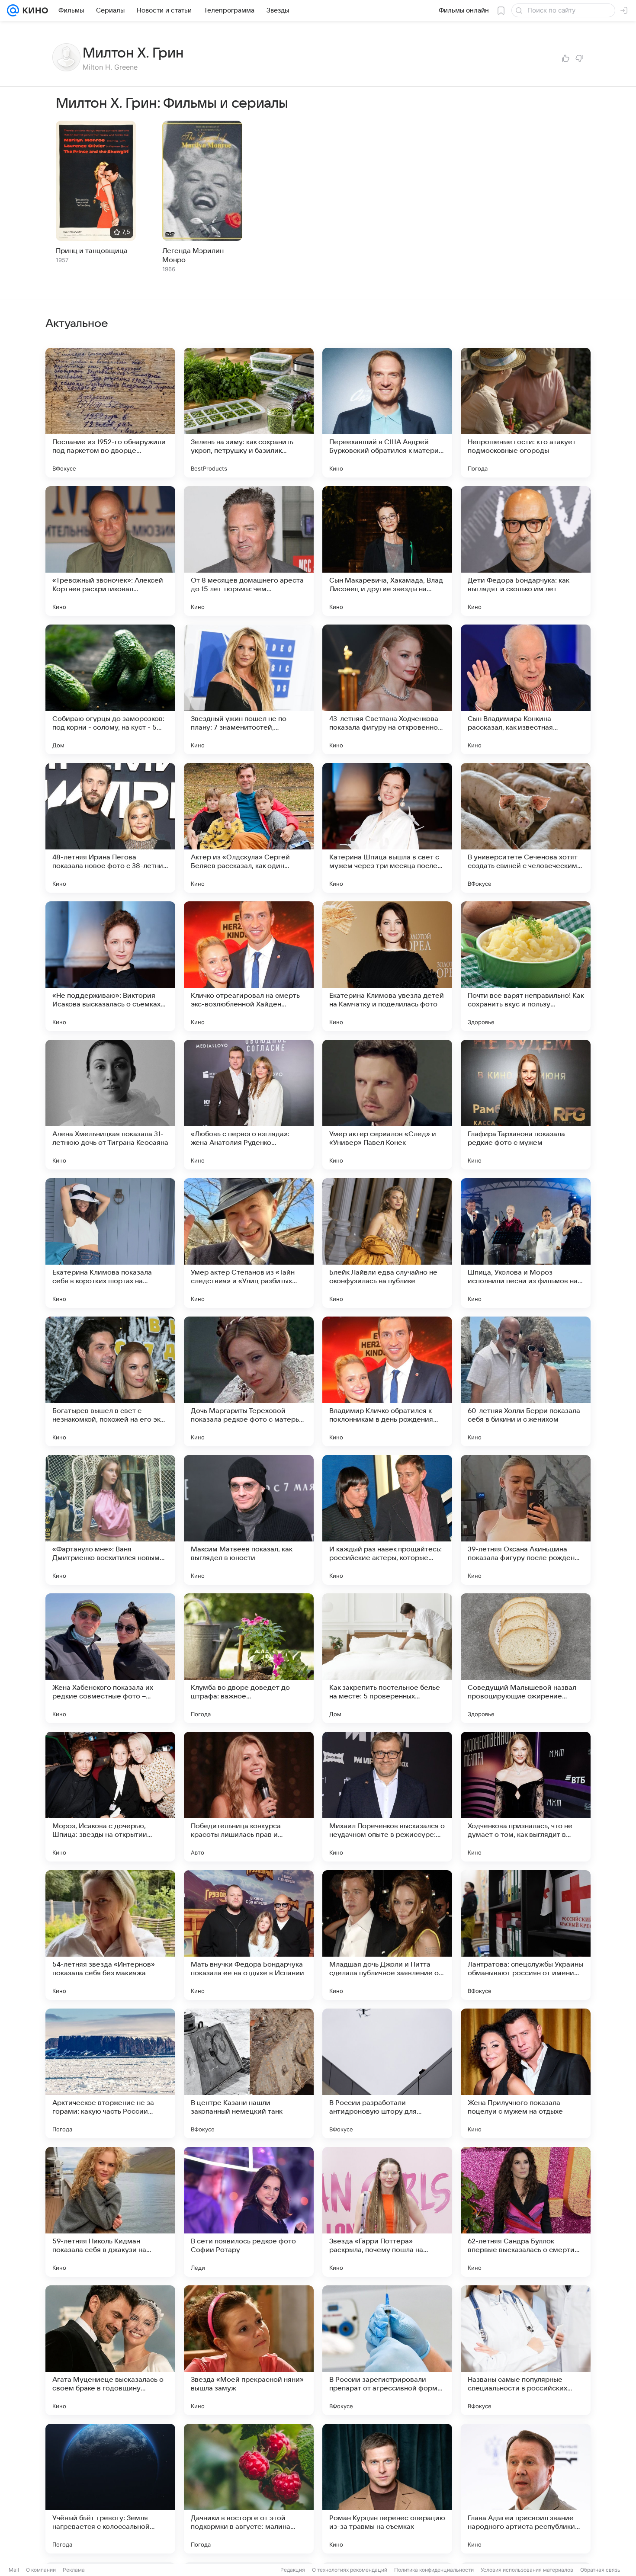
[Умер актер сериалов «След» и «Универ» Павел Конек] (387, 1105)
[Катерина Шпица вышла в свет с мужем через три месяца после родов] (387, 828)
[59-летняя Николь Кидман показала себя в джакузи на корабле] (110, 2212)
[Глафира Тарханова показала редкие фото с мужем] (526, 1105)
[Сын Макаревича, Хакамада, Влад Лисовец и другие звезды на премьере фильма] (387, 551)
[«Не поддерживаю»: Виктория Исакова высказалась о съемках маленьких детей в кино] (110, 966)
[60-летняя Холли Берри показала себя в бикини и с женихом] (526, 1381)
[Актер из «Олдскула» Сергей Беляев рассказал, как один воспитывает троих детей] (249, 828)
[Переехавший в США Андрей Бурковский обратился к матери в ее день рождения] (387, 413)
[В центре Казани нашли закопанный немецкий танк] (249, 2073)
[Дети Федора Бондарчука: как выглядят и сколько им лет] (526, 551)
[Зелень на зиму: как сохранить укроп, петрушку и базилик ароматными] (249, 413)
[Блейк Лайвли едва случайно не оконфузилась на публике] (387, 1243)
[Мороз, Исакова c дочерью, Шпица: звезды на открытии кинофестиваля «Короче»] (110, 1797)
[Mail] (13, 10)
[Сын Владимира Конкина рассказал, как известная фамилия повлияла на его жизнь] (526, 689)
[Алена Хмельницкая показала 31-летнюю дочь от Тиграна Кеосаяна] (110, 1105)
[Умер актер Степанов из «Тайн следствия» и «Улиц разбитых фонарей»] (249, 1243)
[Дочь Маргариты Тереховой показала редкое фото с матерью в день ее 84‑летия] (249, 1381)
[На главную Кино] (34, 10)
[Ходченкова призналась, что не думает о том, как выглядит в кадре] (526, 1797)
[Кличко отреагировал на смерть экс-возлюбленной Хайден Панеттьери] (249, 966)
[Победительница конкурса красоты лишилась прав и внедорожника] (249, 1797)
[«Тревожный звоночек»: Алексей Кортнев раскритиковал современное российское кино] (110, 551)
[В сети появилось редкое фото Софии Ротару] (249, 2212)
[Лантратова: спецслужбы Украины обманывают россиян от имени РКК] (526, 1935)
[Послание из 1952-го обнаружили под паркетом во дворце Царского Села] (110, 413)
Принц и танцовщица (92, 251)
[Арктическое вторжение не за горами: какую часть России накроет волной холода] (110, 2073)
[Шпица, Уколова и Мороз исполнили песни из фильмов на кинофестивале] (526, 1243)
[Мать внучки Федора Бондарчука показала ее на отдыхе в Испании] (249, 1935)
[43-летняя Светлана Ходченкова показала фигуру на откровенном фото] (387, 689)
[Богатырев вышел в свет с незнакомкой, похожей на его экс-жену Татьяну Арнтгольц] (110, 1381)
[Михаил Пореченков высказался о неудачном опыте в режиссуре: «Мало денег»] (387, 1797)
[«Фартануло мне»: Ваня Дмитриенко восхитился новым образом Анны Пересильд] (110, 1520)
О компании (41, 2570)
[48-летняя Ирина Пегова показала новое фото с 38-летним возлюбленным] (110, 828)
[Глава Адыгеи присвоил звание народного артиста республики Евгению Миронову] (526, 2489)
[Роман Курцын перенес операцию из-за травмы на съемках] (387, 2489)
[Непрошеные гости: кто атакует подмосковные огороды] (526, 413)
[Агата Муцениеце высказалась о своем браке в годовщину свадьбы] (110, 2350)
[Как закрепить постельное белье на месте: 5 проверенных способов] (387, 1658)
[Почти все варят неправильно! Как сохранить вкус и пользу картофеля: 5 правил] (526, 966)
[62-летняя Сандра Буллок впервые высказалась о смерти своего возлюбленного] (526, 2212)
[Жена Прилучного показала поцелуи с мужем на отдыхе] (526, 2073)
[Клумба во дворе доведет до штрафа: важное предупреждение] (249, 1658)
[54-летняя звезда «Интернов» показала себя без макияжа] (110, 1935)
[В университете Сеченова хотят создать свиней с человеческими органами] (526, 828)
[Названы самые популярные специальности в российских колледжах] (526, 2350)
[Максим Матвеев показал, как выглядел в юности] (249, 1520)
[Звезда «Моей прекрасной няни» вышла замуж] (249, 2350)
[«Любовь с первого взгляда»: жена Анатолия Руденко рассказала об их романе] (249, 1105)
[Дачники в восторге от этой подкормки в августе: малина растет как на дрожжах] (249, 2489)
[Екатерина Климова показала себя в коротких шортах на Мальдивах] (110, 1243)
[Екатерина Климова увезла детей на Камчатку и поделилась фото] (387, 966)
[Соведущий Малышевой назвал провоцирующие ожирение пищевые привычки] (526, 1658)
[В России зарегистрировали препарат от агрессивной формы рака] (387, 2350)
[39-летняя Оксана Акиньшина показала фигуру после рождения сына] (526, 1520)
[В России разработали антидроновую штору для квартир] (387, 2073)
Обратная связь (600, 2570)
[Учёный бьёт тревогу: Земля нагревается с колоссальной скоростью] (110, 2489)
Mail (14, 2570)
